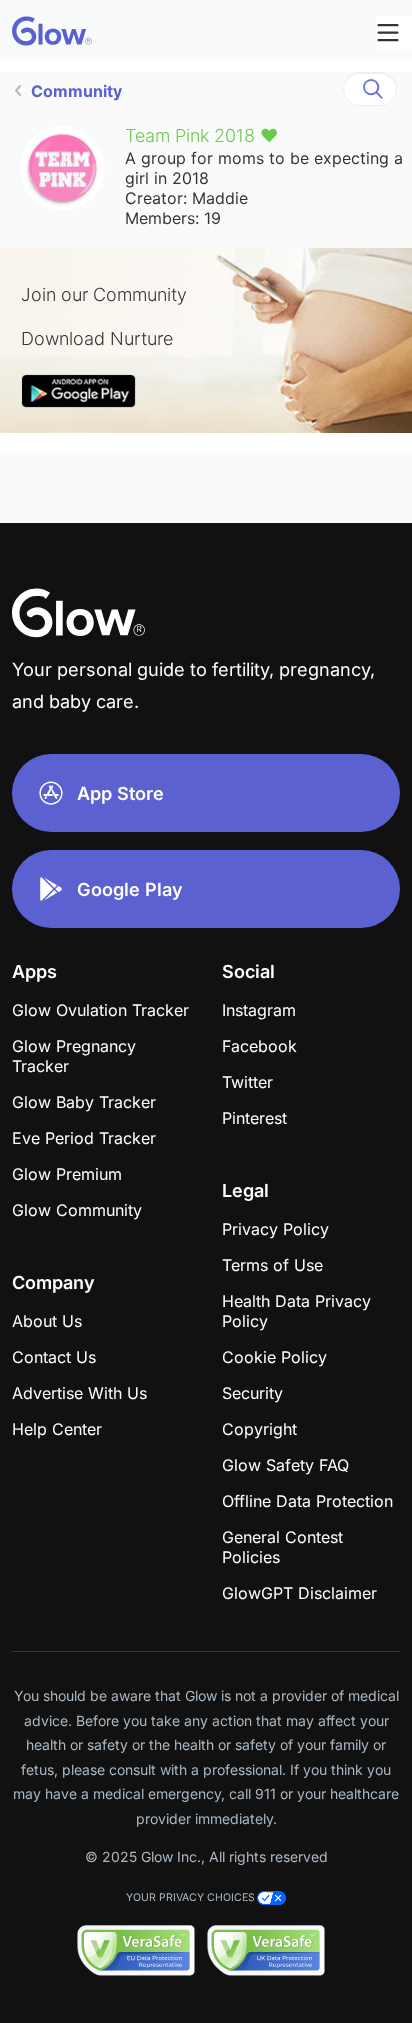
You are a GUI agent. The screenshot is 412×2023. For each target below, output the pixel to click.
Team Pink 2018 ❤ (201, 135)
